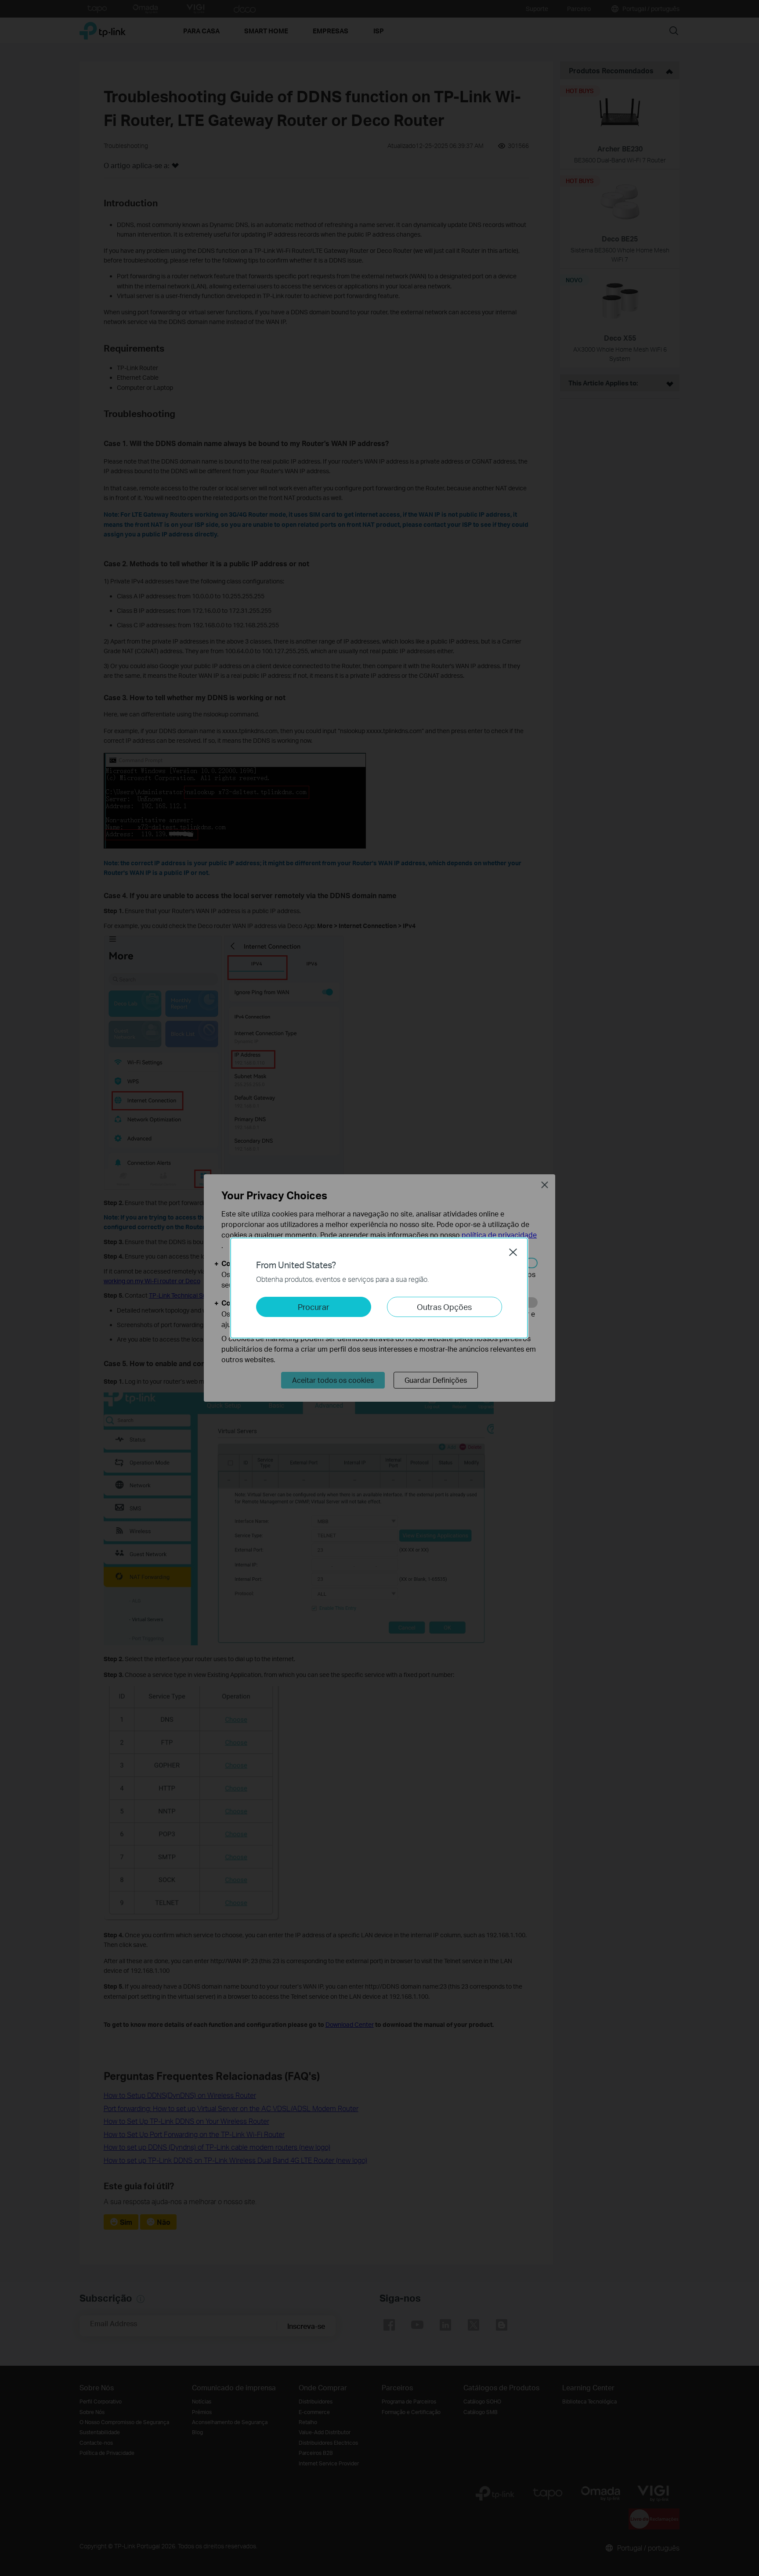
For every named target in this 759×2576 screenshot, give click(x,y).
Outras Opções (444, 1307)
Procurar (314, 1307)
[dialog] (379, 1288)
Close (513, 1252)
